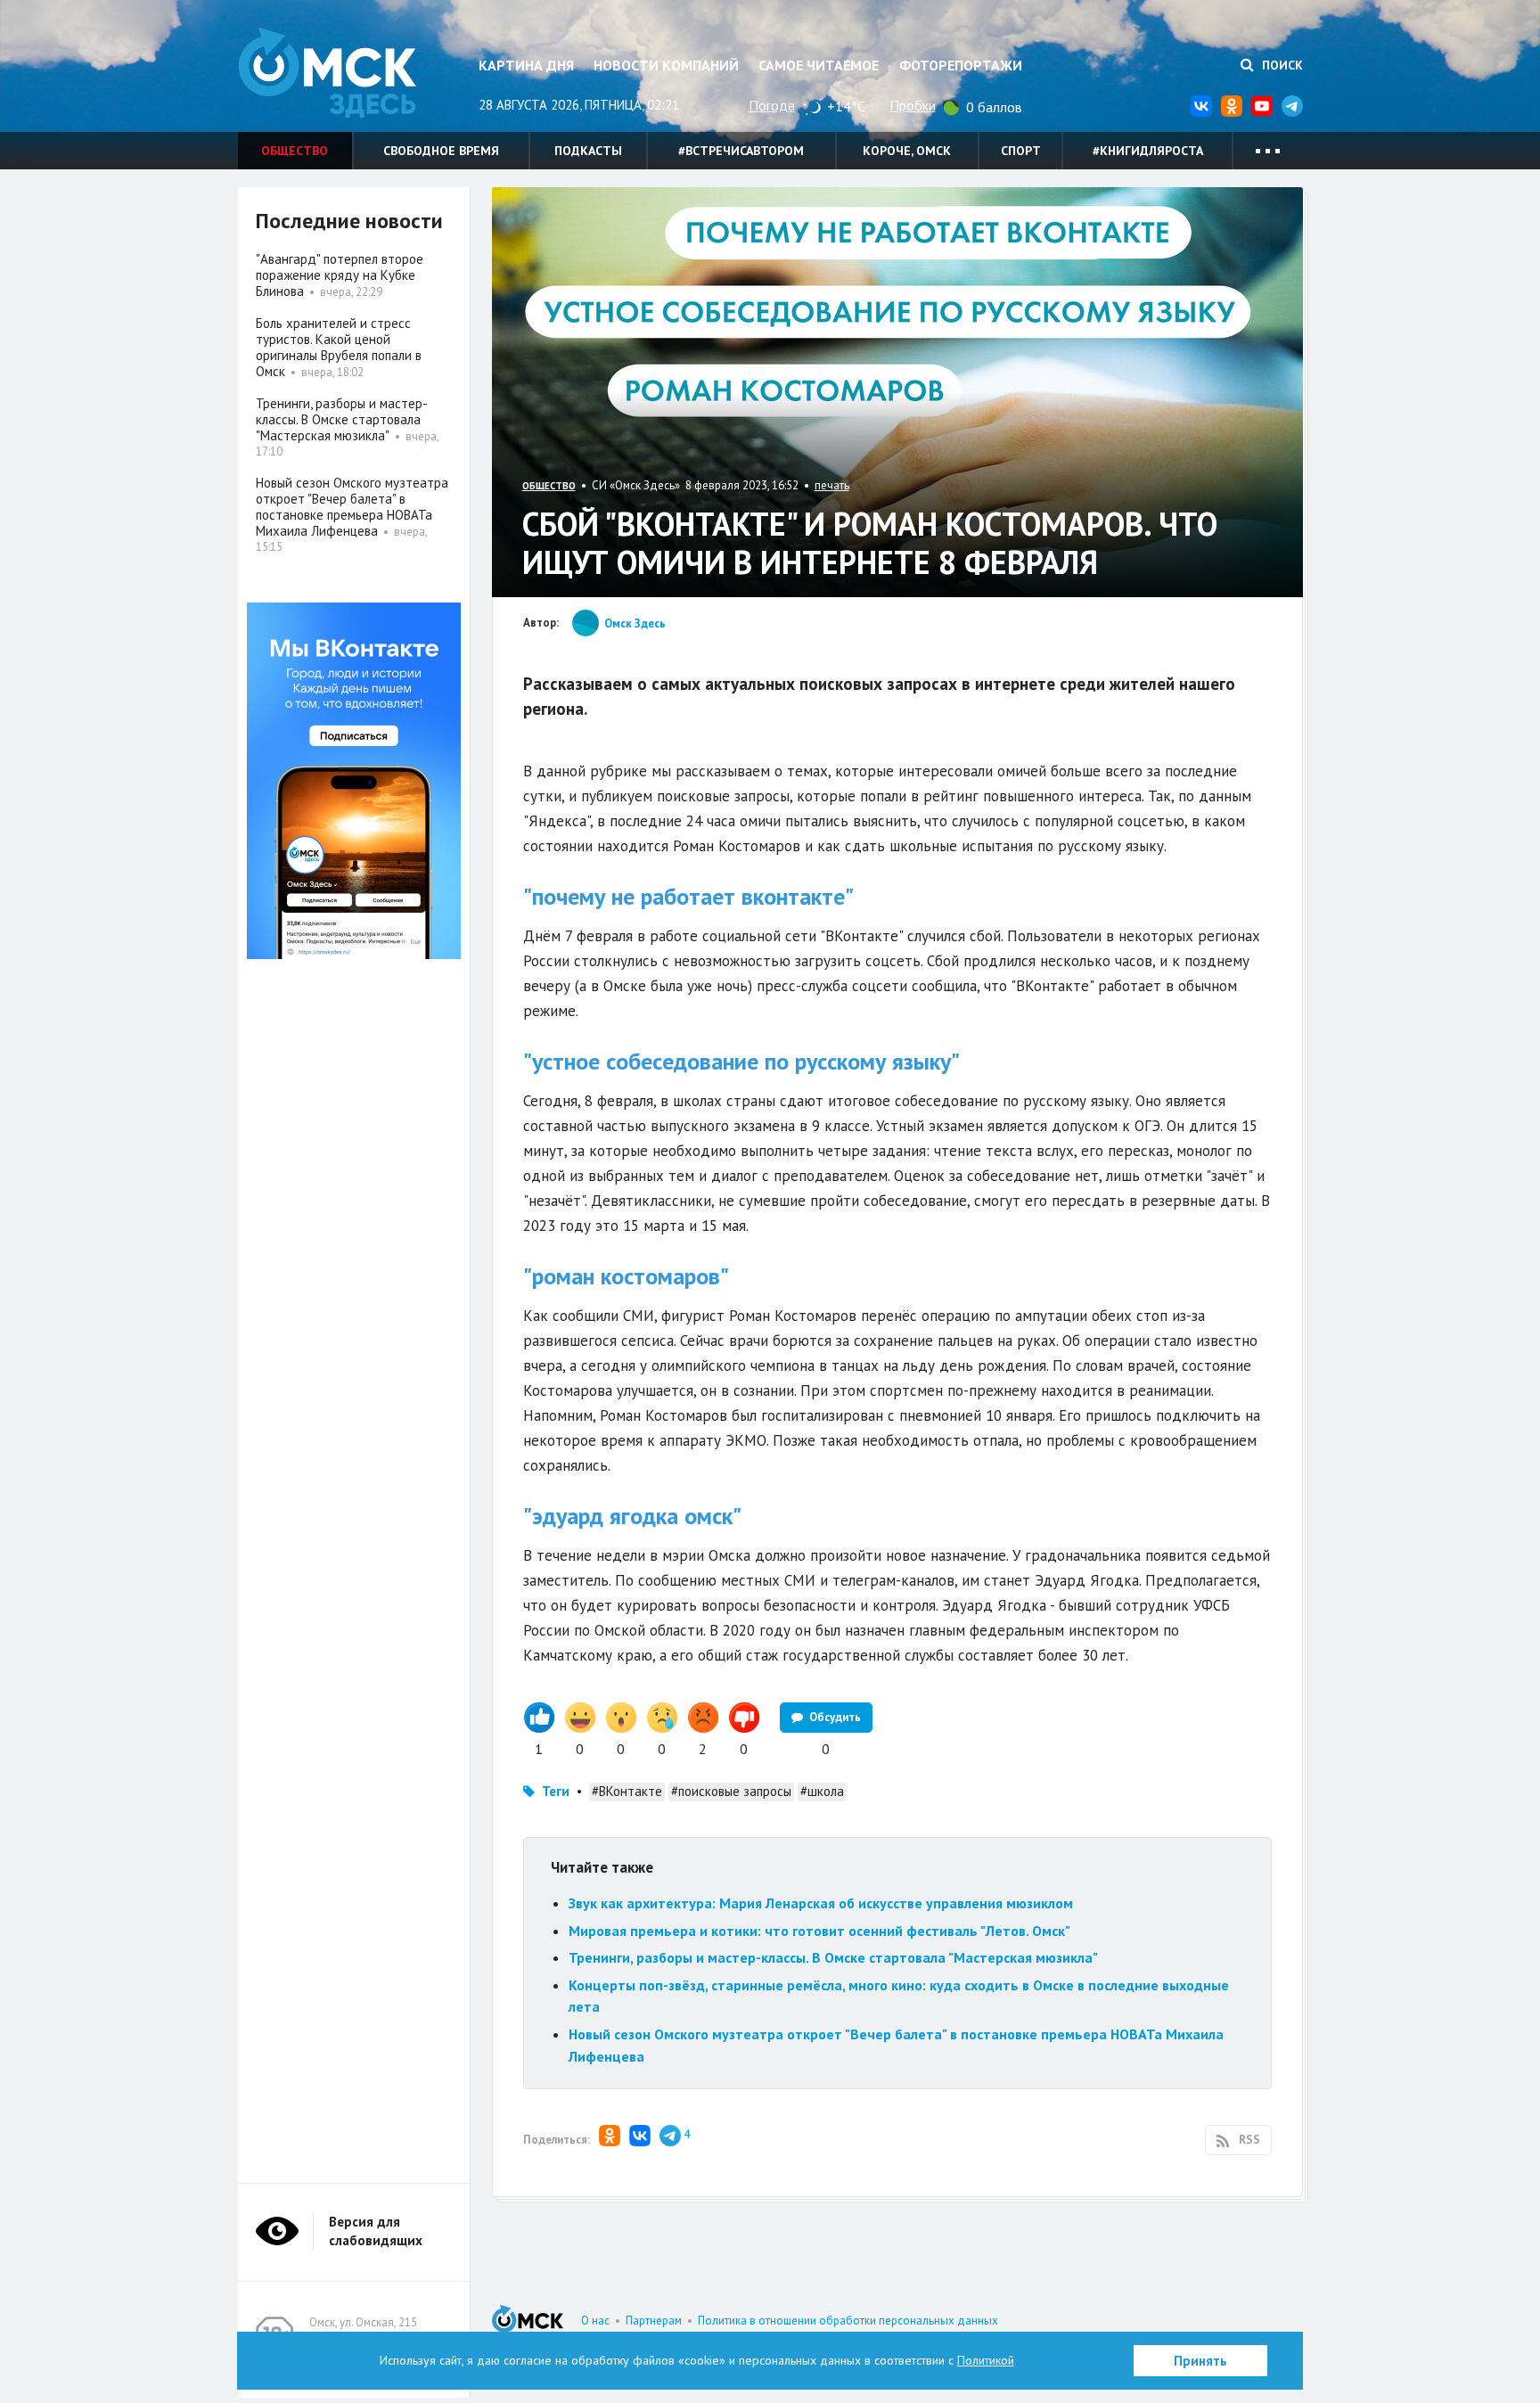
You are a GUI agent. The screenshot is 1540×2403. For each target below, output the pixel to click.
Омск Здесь (327, 73)
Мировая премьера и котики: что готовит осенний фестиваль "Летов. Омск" (819, 1931)
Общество (295, 151)
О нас (595, 2321)
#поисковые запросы (731, 1791)
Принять (1200, 2361)
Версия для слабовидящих (376, 2231)
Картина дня (526, 65)
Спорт (1021, 151)
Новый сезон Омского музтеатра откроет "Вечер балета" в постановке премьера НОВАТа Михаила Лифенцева (352, 507)
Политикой (986, 2360)
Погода (772, 105)
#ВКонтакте (627, 1791)
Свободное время (441, 151)
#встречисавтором (741, 151)
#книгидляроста (1148, 151)
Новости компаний (666, 65)
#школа (822, 1791)
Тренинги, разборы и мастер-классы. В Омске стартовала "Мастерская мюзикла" (833, 1957)
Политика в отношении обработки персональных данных (848, 2321)
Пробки (913, 105)
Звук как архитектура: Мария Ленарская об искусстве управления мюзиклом (821, 1903)
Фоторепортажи (961, 65)
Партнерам (654, 2321)
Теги (556, 1791)
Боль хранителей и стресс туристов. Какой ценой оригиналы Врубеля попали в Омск (339, 347)
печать (832, 485)
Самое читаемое (819, 65)
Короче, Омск (907, 151)
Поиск (1281, 65)
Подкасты (588, 151)
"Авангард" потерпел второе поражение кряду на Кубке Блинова (340, 275)
